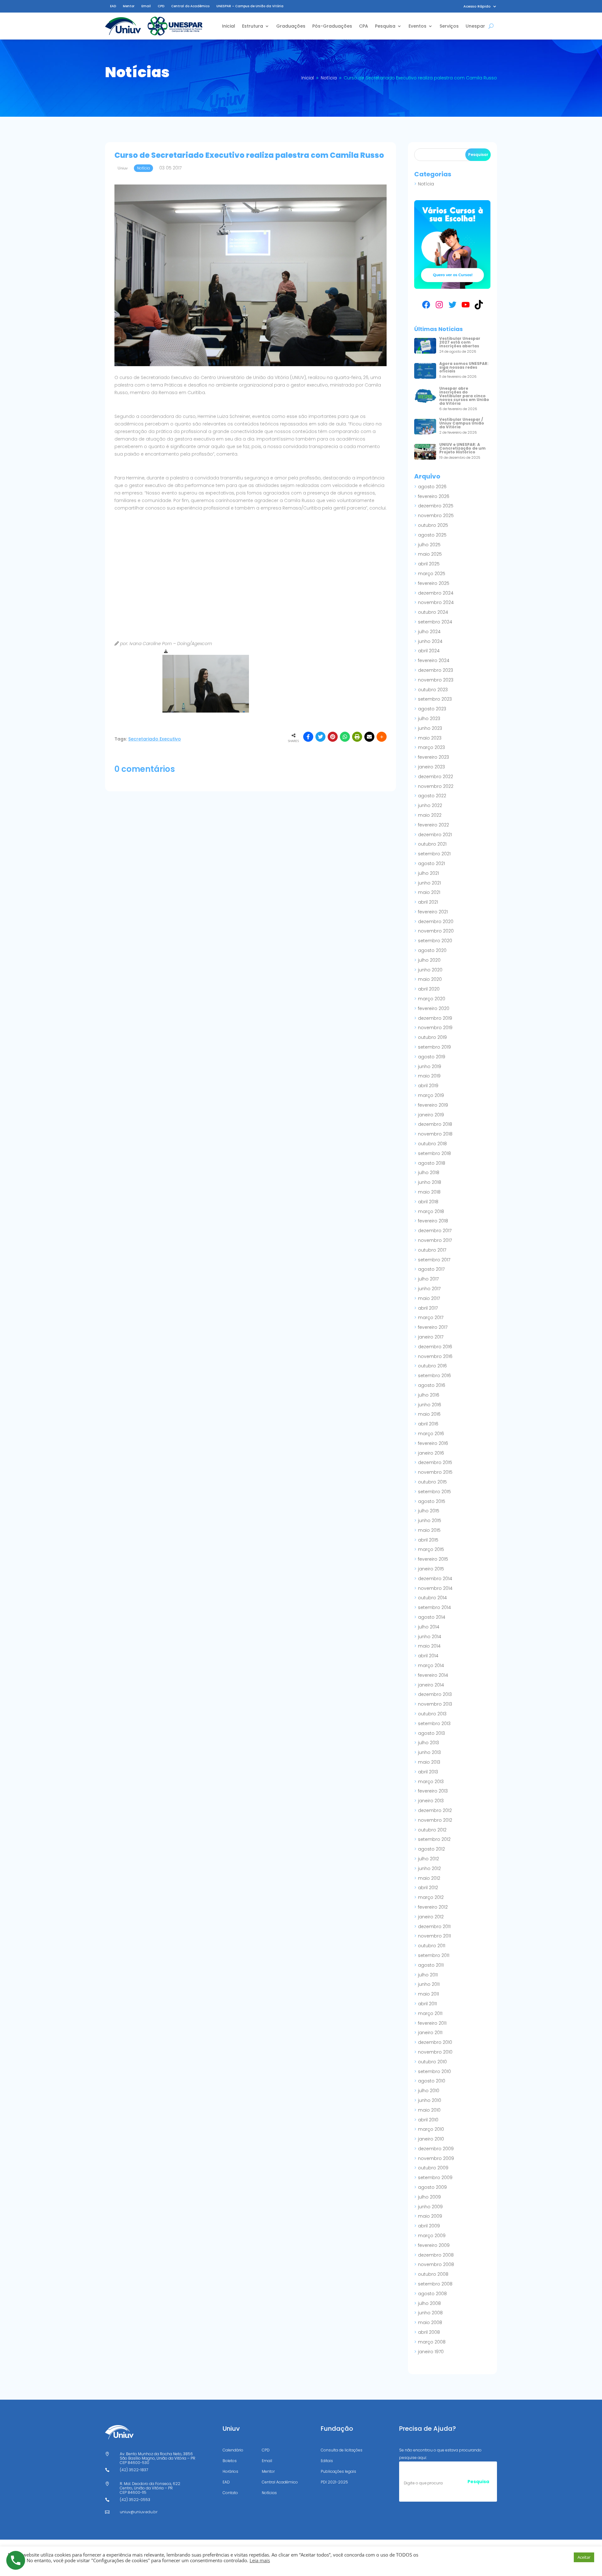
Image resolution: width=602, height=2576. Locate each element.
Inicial (229, 26)
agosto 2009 (432, 2187)
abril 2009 (429, 2226)
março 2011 (430, 2013)
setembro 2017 (434, 1260)
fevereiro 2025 (434, 583)
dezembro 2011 (434, 1927)
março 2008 (432, 2342)
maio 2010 (429, 2110)
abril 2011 (427, 2004)
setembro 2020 (435, 941)
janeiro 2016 (431, 1453)
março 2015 (431, 1549)
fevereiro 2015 (433, 1559)
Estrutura (253, 26)
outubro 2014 (432, 1598)
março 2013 (431, 1782)
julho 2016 (429, 1395)
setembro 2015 (434, 1492)
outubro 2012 (432, 1830)
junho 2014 (430, 1637)
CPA (364, 26)
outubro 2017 (432, 1250)
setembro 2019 (434, 1047)
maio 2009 (430, 2216)
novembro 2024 (436, 602)
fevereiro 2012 (433, 1907)
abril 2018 (428, 1202)
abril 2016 (428, 1424)
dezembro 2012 (435, 1810)
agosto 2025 (432, 535)
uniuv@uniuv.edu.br (139, 2512)
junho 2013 (429, 1752)
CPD (161, 6)
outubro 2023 (433, 690)
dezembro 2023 (436, 670)
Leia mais (260, 2560)
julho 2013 (428, 1743)
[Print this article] (357, 737)
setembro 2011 (434, 1955)
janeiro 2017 (431, 1337)
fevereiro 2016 (433, 1443)
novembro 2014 (435, 1588)
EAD (113, 6)
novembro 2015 (435, 1472)
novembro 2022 (436, 786)
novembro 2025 (436, 516)
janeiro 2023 (431, 767)
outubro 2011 (432, 1946)
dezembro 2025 (436, 506)
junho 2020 (430, 970)
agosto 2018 (432, 1163)
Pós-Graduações (332, 26)
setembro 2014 (434, 1607)
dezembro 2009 (436, 2149)
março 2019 (431, 1095)
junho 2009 (430, 2207)
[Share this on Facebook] (308, 737)
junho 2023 (430, 728)
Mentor (129, 6)
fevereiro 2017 (433, 1327)
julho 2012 (428, 1859)
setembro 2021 (434, 854)
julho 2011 (428, 1975)
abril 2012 (428, 1888)
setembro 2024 (435, 622)
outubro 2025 (433, 525)
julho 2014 (429, 1627)
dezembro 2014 (435, 1579)
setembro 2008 (435, 2284)
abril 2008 (429, 2332)
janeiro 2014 (431, 1685)
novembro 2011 (434, 1936)
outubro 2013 (432, 1714)
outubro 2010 (432, 2062)
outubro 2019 (432, 1037)
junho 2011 (429, 1984)
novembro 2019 (435, 1028)
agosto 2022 (432, 796)
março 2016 (431, 1434)
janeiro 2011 (430, 2033)
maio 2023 (430, 738)
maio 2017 (429, 1298)
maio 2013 (429, 1762)
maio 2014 (429, 1646)
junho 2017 (429, 1289)
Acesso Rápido (477, 6)
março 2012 (431, 1897)
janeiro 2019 (431, 1115)
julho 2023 (429, 719)
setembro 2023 (435, 699)
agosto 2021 (431, 863)
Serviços (449, 26)
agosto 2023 (432, 709)
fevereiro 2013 (433, 1791)
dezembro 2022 (436, 777)
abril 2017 (428, 1308)
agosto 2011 (431, 1965)
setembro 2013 (434, 1724)
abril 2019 (428, 1086)
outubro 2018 (432, 1144)
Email (146, 6)
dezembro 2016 (435, 1347)
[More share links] (382, 737)
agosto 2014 (432, 1617)
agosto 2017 (431, 1269)
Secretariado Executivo (155, 739)
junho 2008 (430, 2313)
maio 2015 (429, 1530)
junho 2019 (430, 1066)
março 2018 (431, 1211)
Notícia (426, 184)
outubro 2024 (433, 612)
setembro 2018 (434, 1153)
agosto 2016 (432, 1385)
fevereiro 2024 (434, 660)
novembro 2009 (436, 2158)
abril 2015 (428, 1540)
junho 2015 (430, 1520)
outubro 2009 (433, 2168)
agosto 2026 (432, 487)
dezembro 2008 (436, 2255)
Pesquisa (385, 26)
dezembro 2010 (435, 2042)
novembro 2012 (435, 1820)
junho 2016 (430, 1405)
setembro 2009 (435, 2178)
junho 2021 (429, 883)
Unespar (475, 26)
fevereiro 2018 (433, 1221)
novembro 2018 (435, 1134)
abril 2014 (428, 1656)
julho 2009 (429, 2197)
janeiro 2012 (431, 1917)
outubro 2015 (432, 1482)
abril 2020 (429, 989)
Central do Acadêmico (190, 6)
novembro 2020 (436, 931)
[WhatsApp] (345, 737)
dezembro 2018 (435, 1124)
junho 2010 (430, 2100)
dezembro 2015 (435, 1462)
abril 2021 (428, 902)
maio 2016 (429, 1414)
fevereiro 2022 (433, 825)
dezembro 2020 (436, 922)
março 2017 (431, 1317)
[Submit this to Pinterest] (333, 737)
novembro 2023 (436, 680)
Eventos (417, 26)
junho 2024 (430, 641)
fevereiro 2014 (433, 1675)
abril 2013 (428, 1772)
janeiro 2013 (431, 1801)
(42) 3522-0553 (135, 2500)
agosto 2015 (432, 1501)
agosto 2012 (431, 1849)
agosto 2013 (431, 1733)
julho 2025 (429, 545)
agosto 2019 (432, 1057)
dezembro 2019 (435, 1018)
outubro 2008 (433, 2274)
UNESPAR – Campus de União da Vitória (250, 6)
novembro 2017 (435, 1240)
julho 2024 (429, 632)
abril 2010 (428, 2120)
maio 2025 (430, 554)
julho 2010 (429, 2091)
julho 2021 (428, 873)
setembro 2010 (434, 2071)
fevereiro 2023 (433, 757)
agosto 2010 (432, 2081)
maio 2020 (430, 979)
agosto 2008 (432, 2294)
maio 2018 (429, 1192)
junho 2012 (429, 1868)
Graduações (291, 26)
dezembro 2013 (435, 1694)
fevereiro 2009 (434, 2245)
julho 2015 (429, 1511)
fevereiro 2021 (433, 912)
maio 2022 (430, 815)
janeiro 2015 (431, 1569)
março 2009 (432, 2236)
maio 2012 (429, 1878)
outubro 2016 (432, 1366)
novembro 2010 (435, 2052)
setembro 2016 (434, 1376)
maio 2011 (428, 1994)
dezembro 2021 (435, 835)
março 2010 (431, 2129)
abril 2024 (429, 651)
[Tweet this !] (320, 737)
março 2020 (432, 999)
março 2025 (432, 574)
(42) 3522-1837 (134, 2470)
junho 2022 (430, 805)
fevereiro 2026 (434, 496)
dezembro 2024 (436, 593)
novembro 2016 (435, 1356)
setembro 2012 (434, 1839)
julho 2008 (429, 2303)
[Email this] (369, 737)
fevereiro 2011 (432, 2023)
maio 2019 (429, 1076)
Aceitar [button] (584, 2557)
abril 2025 (429, 564)
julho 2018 (429, 1173)
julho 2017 (428, 1279)
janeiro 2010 (431, 2139)
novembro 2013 (435, 1704)
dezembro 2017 (435, 1231)
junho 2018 (430, 1182)
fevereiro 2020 (434, 1008)
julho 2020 (429, 960)
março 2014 (431, 1665)
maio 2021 (429, 892)
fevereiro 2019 (433, 1105)
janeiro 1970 (431, 2352)
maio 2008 (430, 2322)
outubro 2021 (432, 844)
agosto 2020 (432, 950)
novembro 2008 (436, 2264)
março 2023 (431, 747)
